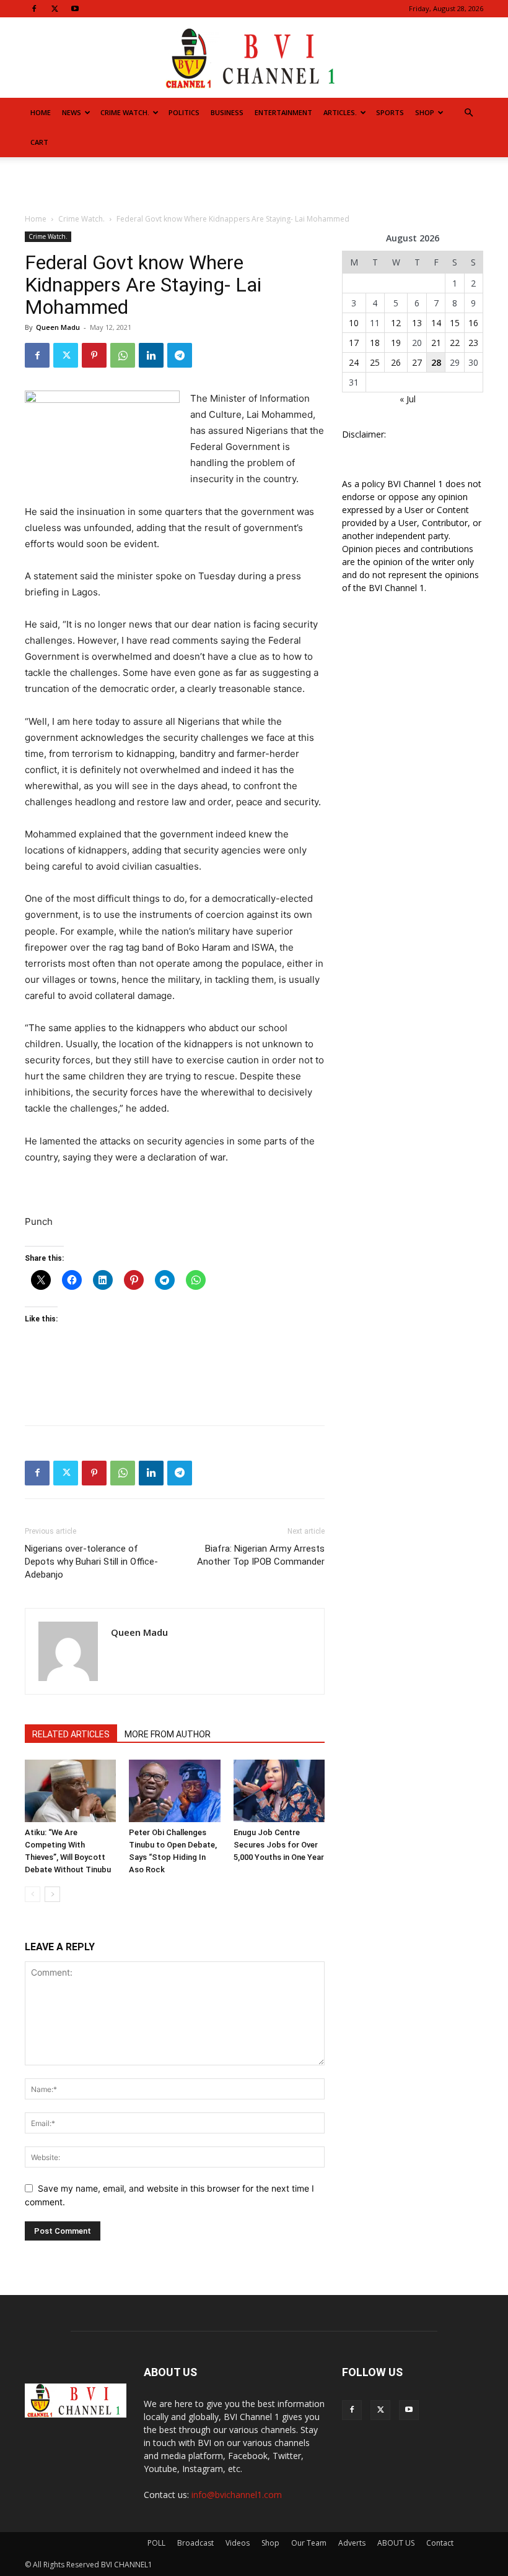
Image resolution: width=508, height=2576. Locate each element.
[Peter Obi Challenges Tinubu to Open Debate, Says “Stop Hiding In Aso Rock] (174, 1791)
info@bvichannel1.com (237, 2495)
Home (41, 112)
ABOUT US (396, 2543)
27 (417, 362)
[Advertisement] (254, 184)
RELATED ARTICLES (71, 1734)
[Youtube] (75, 9)
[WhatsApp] (123, 355)
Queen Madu (58, 327)
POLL (156, 2543)
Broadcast (195, 2543)
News (72, 112)
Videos (238, 2543)
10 (354, 323)
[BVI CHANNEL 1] (254, 58)
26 (396, 362)
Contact (440, 2543)
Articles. (340, 112)
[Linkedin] (151, 355)
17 (354, 343)
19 (396, 343)
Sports (390, 112)
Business (227, 112)
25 (375, 362)
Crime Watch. (125, 112)
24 (354, 362)
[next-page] (52, 1894)
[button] (468, 113)
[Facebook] (34, 9)
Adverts (352, 2543)
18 (375, 343)
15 (455, 323)
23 (473, 343)
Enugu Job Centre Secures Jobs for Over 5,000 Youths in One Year (279, 1845)
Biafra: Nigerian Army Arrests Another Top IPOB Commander (261, 1555)
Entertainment (283, 112)
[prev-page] (33, 1894)
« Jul (408, 399)
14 (436, 323)
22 (455, 343)
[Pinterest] (94, 355)
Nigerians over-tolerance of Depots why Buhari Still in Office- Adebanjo (91, 1562)
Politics (184, 112)
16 (473, 323)
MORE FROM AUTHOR (168, 1734)
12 (396, 323)
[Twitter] (55, 9)
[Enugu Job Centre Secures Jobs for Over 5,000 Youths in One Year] (279, 1791)
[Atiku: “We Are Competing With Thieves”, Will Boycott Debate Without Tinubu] (70, 1791)
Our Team (309, 2543)
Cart (39, 142)
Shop (425, 112)
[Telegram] (180, 355)
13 (417, 323)
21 (436, 343)
